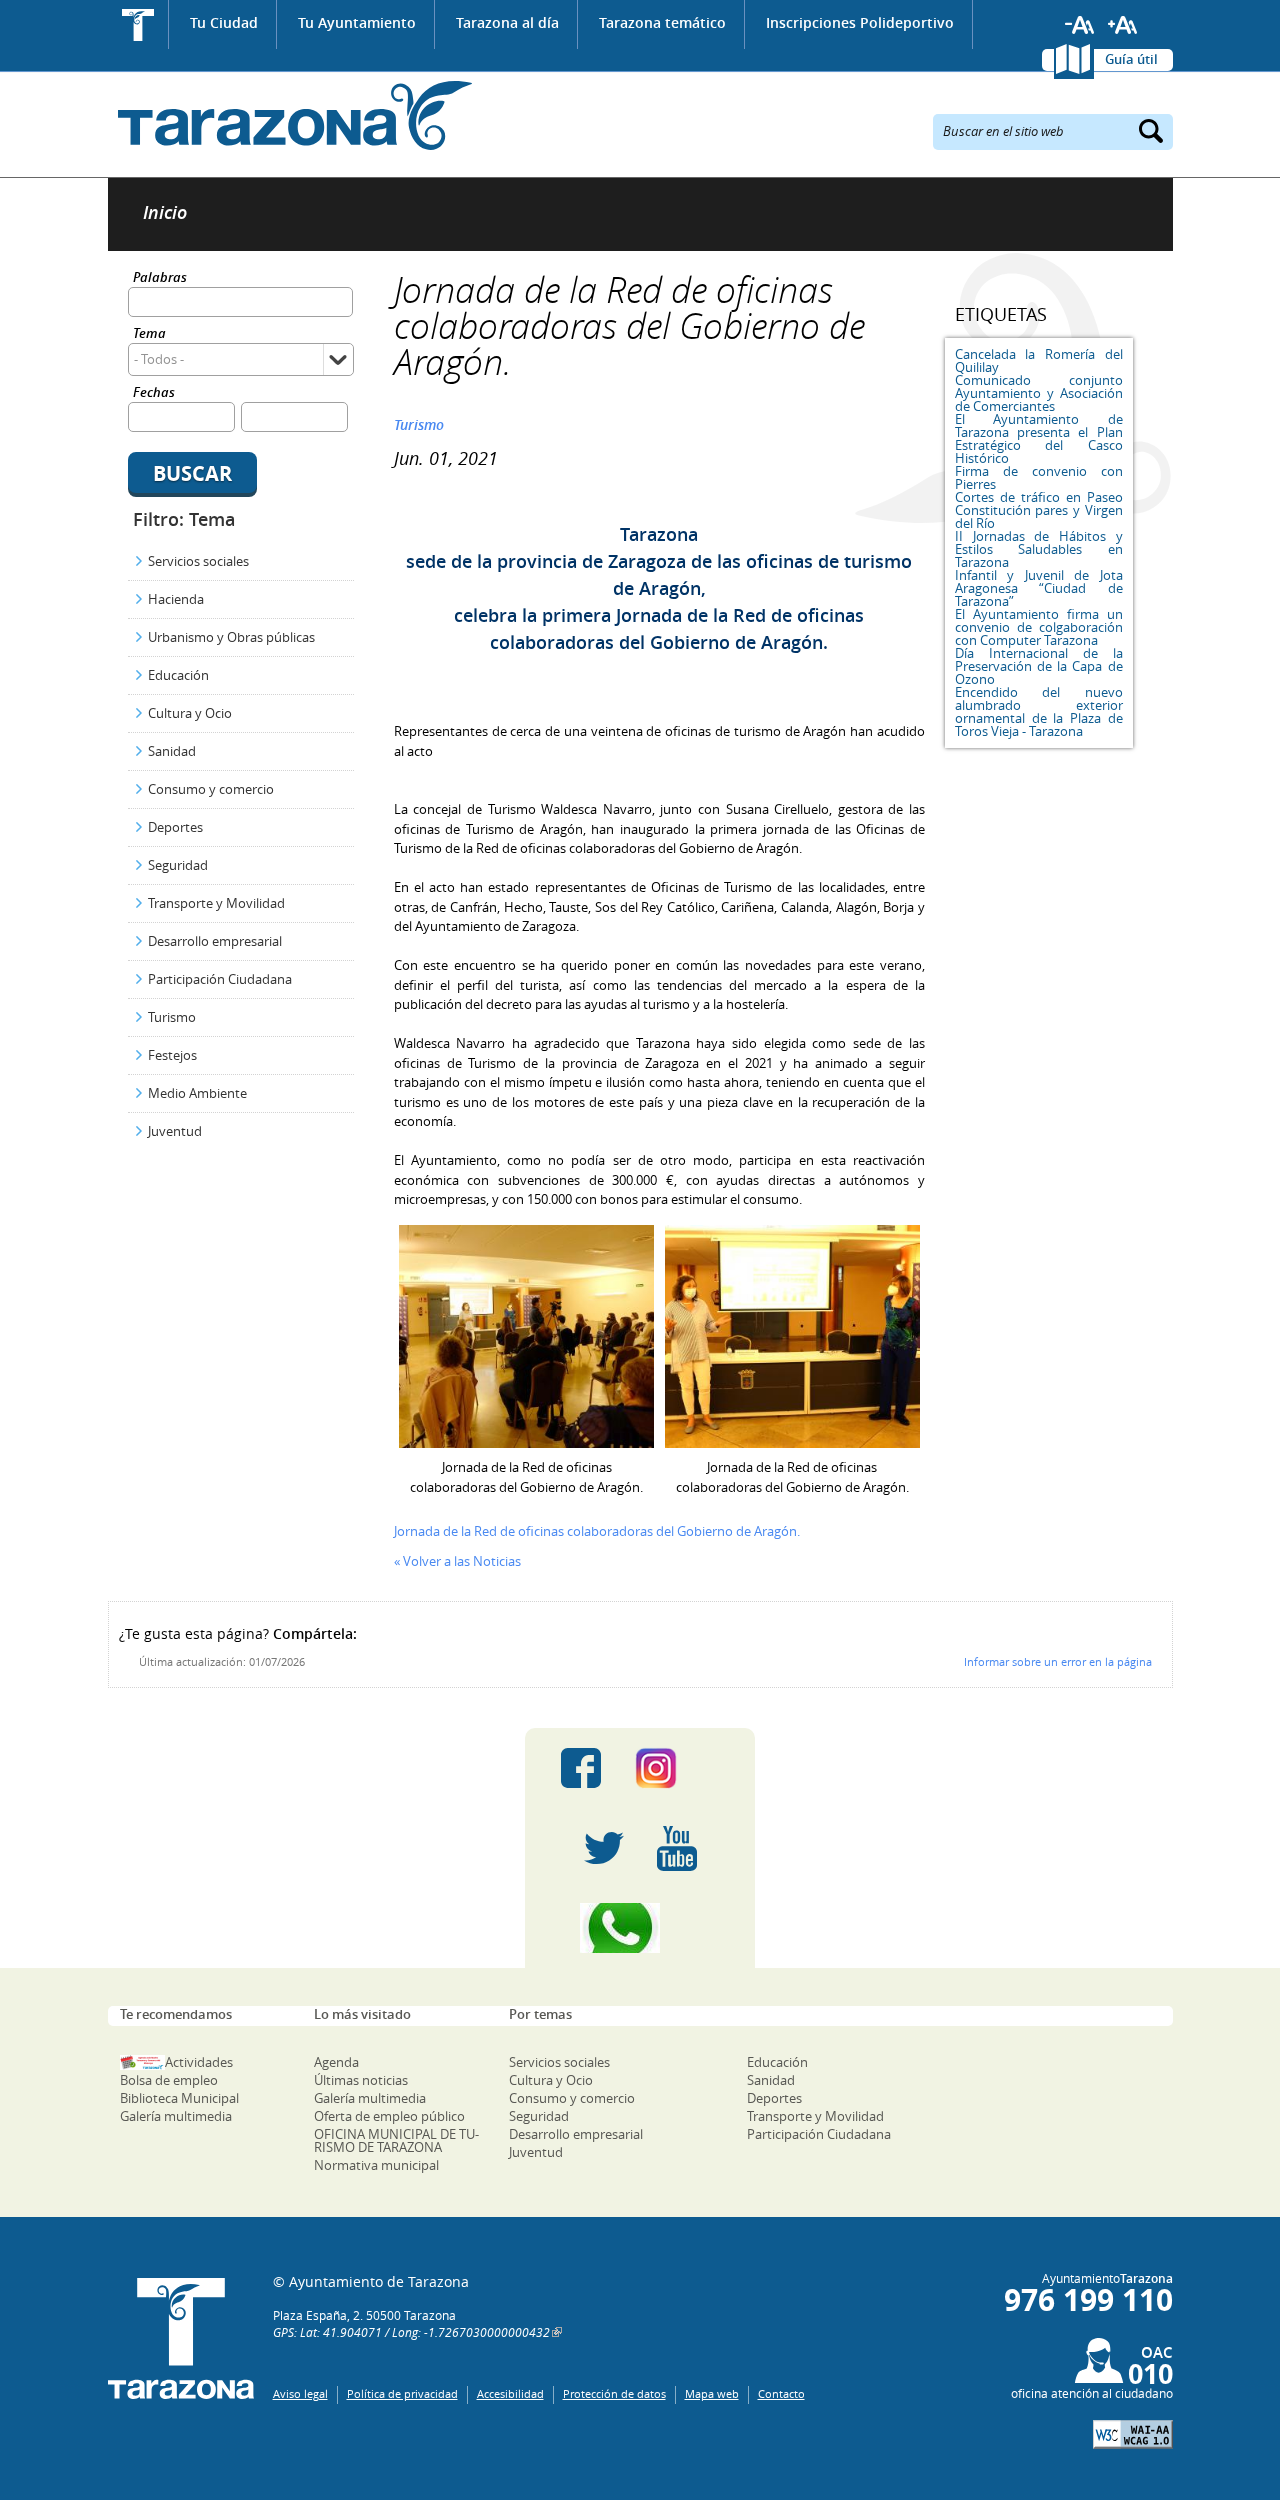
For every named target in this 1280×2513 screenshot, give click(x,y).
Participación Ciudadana (220, 979)
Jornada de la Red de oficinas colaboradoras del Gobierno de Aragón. (597, 1531)
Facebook (581, 1768)
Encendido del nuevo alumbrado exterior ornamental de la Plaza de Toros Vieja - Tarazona (1039, 711)
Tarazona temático (662, 22)
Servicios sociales (198, 561)
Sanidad (172, 751)
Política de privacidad (402, 2393)
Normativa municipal (376, 2165)
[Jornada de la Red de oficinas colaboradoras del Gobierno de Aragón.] (526, 1443)
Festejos (172, 1055)
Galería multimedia (176, 2116)
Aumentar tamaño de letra (1123, 25)
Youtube (677, 1848)
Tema (149, 334)
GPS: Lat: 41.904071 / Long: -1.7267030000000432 (411, 2332)
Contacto (781, 2393)
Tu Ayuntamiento (357, 22)
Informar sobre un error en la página (1058, 1661)
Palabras (160, 278)
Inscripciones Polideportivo (860, 22)
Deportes (175, 827)
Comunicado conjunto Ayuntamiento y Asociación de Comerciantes (1039, 393)
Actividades (199, 2062)
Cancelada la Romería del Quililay (1039, 360)
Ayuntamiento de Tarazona (290, 115)
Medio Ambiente (197, 1093)
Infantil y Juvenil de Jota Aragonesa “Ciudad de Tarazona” (1039, 588)
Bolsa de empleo (169, 2080)
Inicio (138, 24)
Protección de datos (614, 2393)
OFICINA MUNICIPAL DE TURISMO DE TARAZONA (396, 2140)
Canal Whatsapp (640, 1928)
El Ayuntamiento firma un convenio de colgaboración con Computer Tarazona (1039, 627)
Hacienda (176, 599)
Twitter (604, 1848)
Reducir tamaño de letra (1080, 25)
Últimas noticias (361, 2080)
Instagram (676, 1768)
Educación (178, 675)
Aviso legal (300, 2393)
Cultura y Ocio (190, 713)
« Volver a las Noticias (457, 1561)
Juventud (175, 1131)
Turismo (172, 1017)
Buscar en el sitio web (1003, 130)
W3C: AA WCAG (1133, 2434)
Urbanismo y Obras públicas (231, 637)
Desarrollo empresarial (215, 941)
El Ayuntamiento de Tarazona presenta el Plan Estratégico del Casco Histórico (1039, 438)
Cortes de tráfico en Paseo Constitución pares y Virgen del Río (1039, 510)
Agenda (336, 2062)
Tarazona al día (507, 22)
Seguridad (178, 865)
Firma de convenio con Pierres (1039, 477)
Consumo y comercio (211, 789)
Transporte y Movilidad (216, 903)
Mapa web (712, 2393)
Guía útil (1131, 59)
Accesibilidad (510, 2393)
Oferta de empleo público (389, 2116)
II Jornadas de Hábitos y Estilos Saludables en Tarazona (1039, 549)
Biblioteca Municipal (179, 2098)
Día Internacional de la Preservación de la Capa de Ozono (1039, 666)
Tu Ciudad (224, 22)
